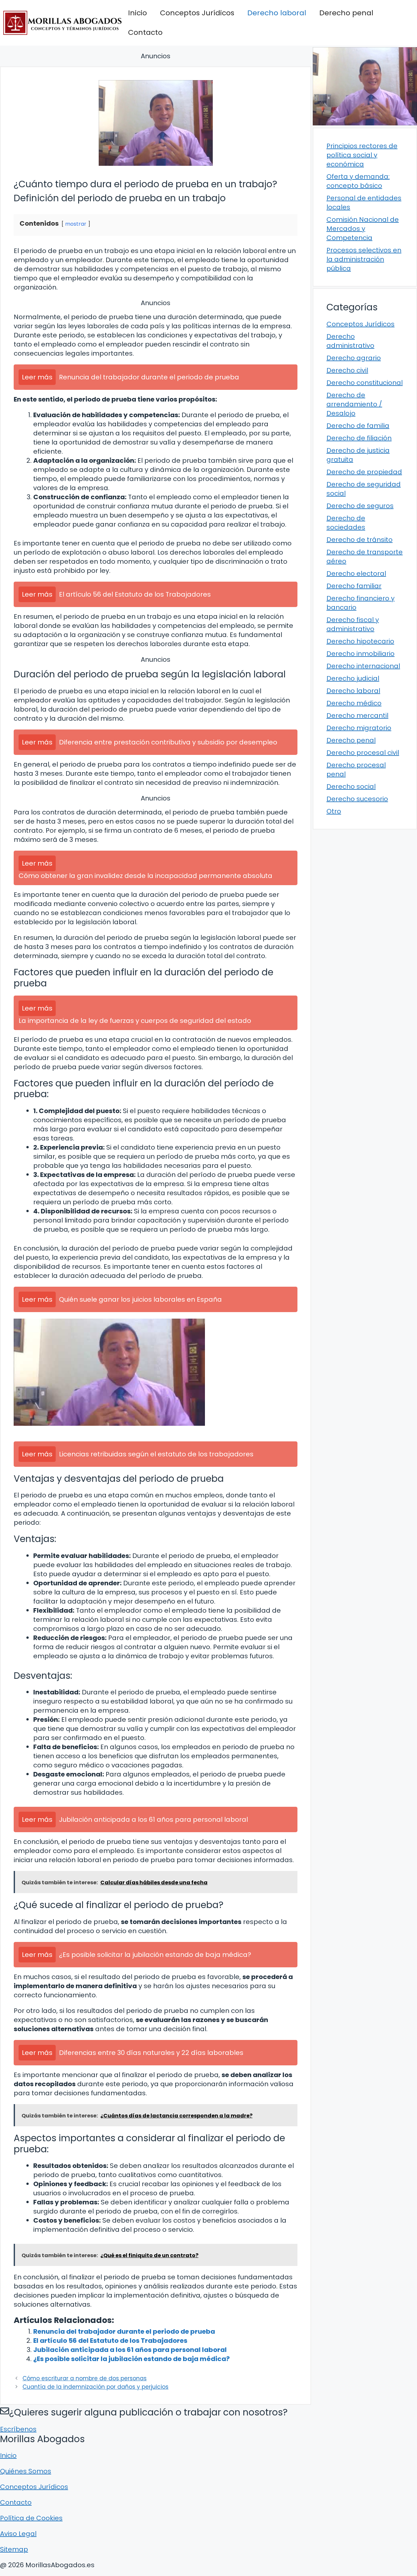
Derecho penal (346, 13)
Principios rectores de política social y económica (362, 155)
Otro (334, 811)
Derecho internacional (363, 666)
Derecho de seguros (360, 506)
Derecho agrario (354, 358)
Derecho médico (354, 703)
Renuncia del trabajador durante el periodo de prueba (124, 2331)
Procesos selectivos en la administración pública (364, 259)
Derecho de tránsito (359, 540)
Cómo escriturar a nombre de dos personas (85, 2378)
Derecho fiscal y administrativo (353, 624)
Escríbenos (18, 2429)
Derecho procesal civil (363, 753)
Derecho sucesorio (357, 799)
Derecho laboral (277, 13)
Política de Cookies (31, 2518)
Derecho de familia (358, 426)
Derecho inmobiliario (360, 654)
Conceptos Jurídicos (197, 13)
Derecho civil (347, 370)
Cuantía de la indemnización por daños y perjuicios (95, 2387)
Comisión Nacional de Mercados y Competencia (363, 229)
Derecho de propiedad (364, 472)
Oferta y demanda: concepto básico (358, 181)
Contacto (145, 32)
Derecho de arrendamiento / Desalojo (354, 404)
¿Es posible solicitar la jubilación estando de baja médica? (131, 2359)
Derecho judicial (353, 678)
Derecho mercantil (357, 715)
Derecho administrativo (350, 341)
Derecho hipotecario (360, 641)
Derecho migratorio (359, 728)
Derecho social (351, 786)
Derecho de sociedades (346, 523)
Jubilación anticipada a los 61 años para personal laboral (130, 2350)
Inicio (137, 13)
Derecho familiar (354, 586)
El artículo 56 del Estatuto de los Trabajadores (110, 2341)
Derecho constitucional (365, 383)
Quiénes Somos (26, 2471)
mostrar (76, 224)
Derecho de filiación (359, 438)
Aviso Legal (18, 2534)
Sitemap (14, 2549)
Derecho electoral (356, 573)
